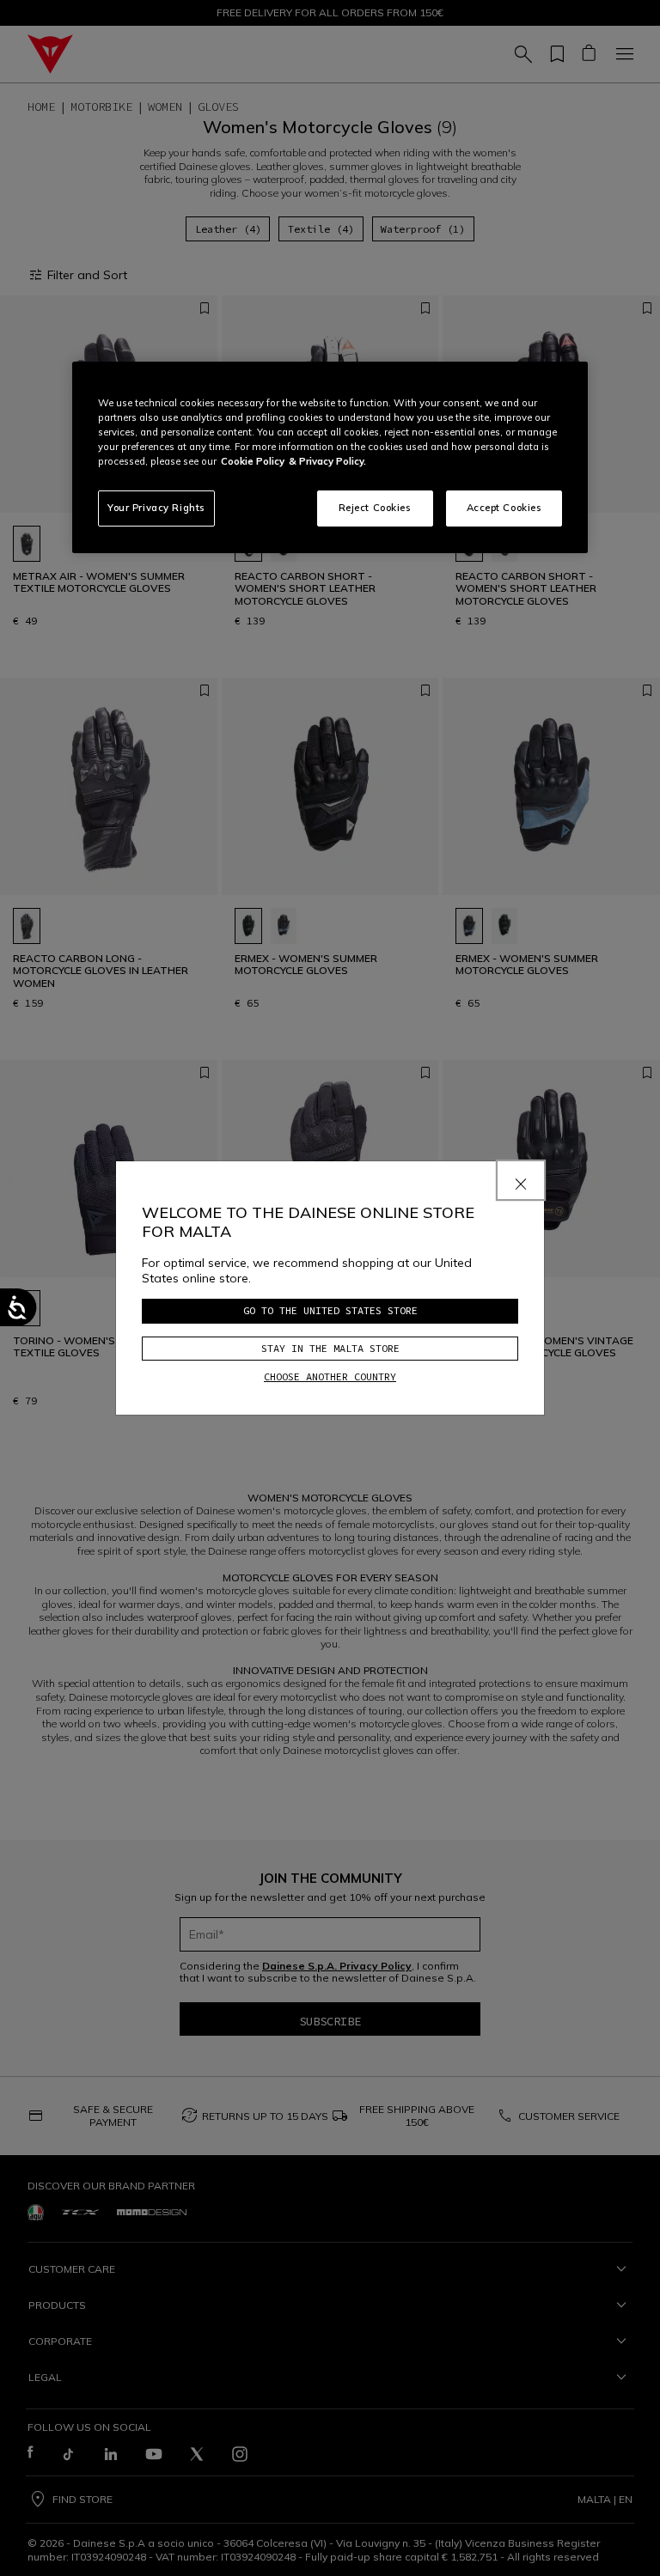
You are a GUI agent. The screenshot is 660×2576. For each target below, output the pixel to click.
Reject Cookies (375, 508)
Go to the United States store (330, 1310)
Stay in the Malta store (330, 1348)
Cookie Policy (253, 461)
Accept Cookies (504, 508)
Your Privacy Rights (156, 508)
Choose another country (330, 1376)
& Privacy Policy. (327, 461)
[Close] (521, 1180)
